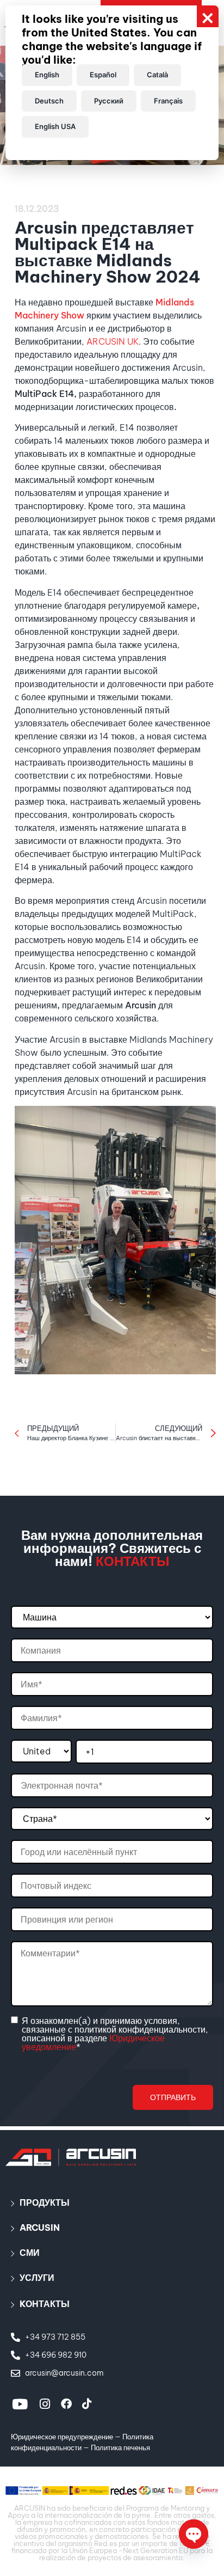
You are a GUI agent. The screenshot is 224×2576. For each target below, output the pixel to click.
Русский (109, 101)
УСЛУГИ (37, 2278)
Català (157, 75)
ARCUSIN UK (113, 341)
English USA (55, 126)
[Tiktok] (87, 2404)
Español (103, 75)
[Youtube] (20, 2404)
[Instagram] (45, 2404)
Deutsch (49, 101)
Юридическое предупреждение (62, 2437)
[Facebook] (66, 2404)
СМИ (30, 2253)
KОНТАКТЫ (45, 2304)
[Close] (208, 16)
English (47, 75)
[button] (112, 2202)
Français (168, 101)
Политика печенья (120, 2447)
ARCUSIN (40, 2228)
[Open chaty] (194, 2534)
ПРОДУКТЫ (45, 2202)
